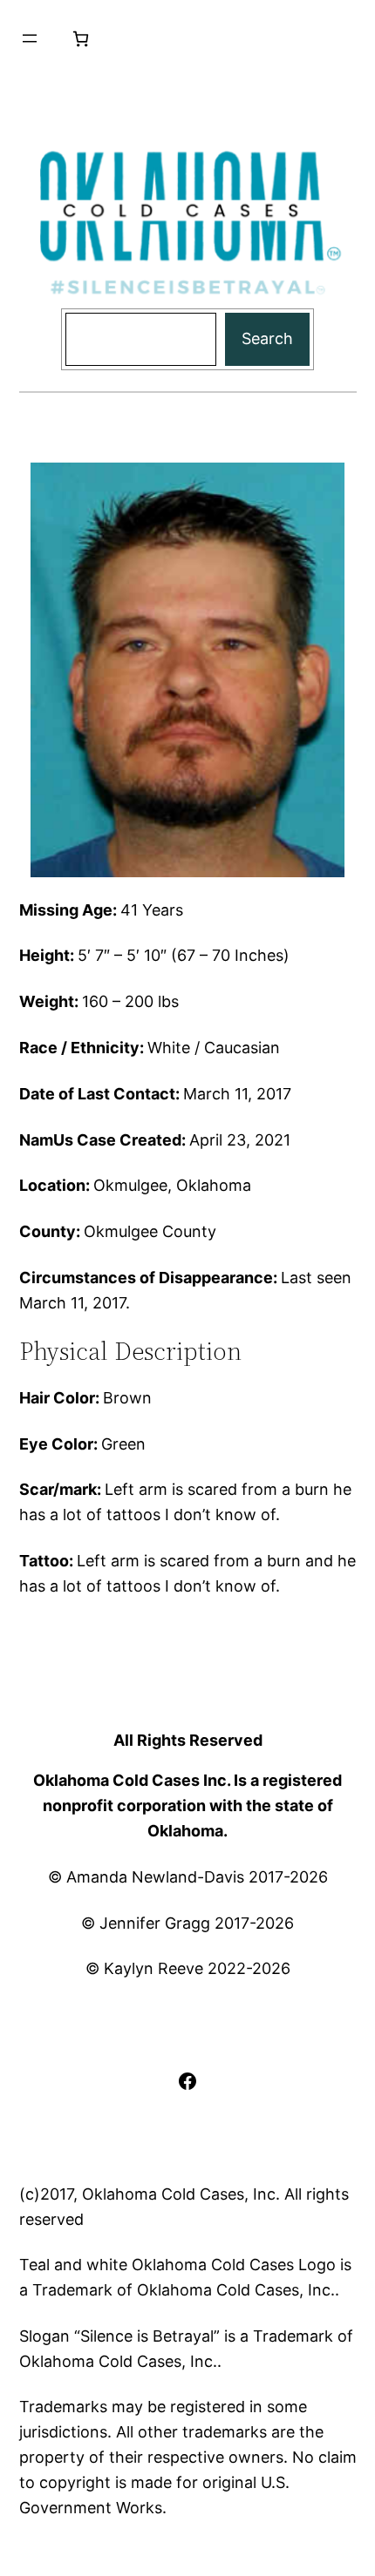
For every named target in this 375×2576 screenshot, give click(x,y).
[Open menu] (30, 38)
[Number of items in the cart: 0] (81, 39)
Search (267, 338)
